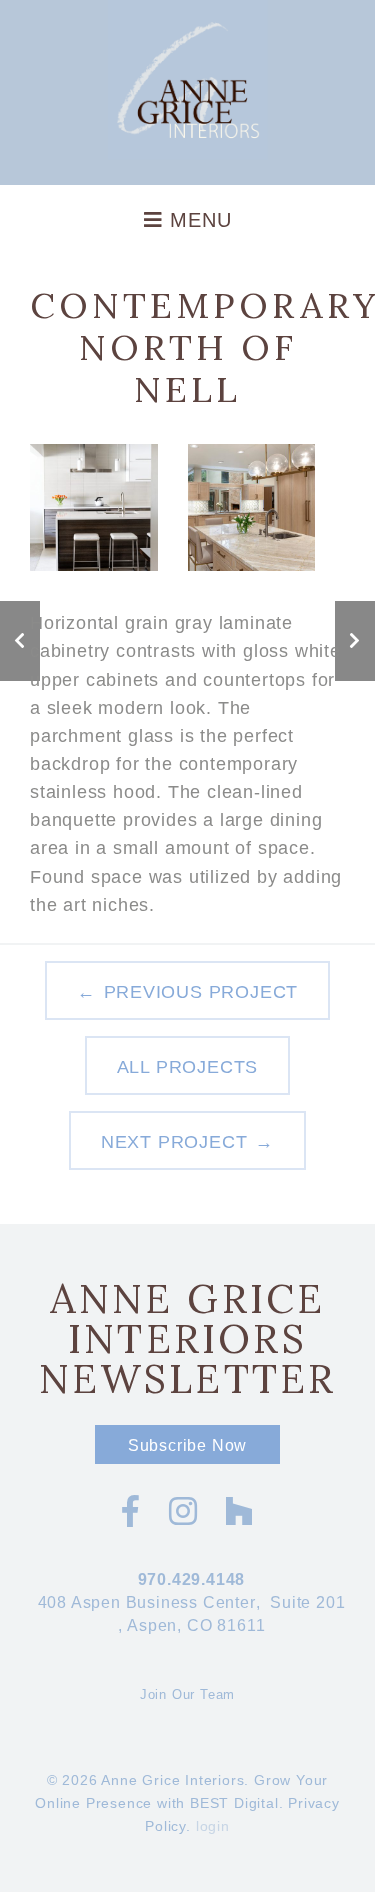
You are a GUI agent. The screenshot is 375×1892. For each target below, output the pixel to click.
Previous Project (201, 992)
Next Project (174, 1142)
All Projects (188, 1067)
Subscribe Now (187, 1445)
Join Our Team (187, 1694)
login (213, 1826)
